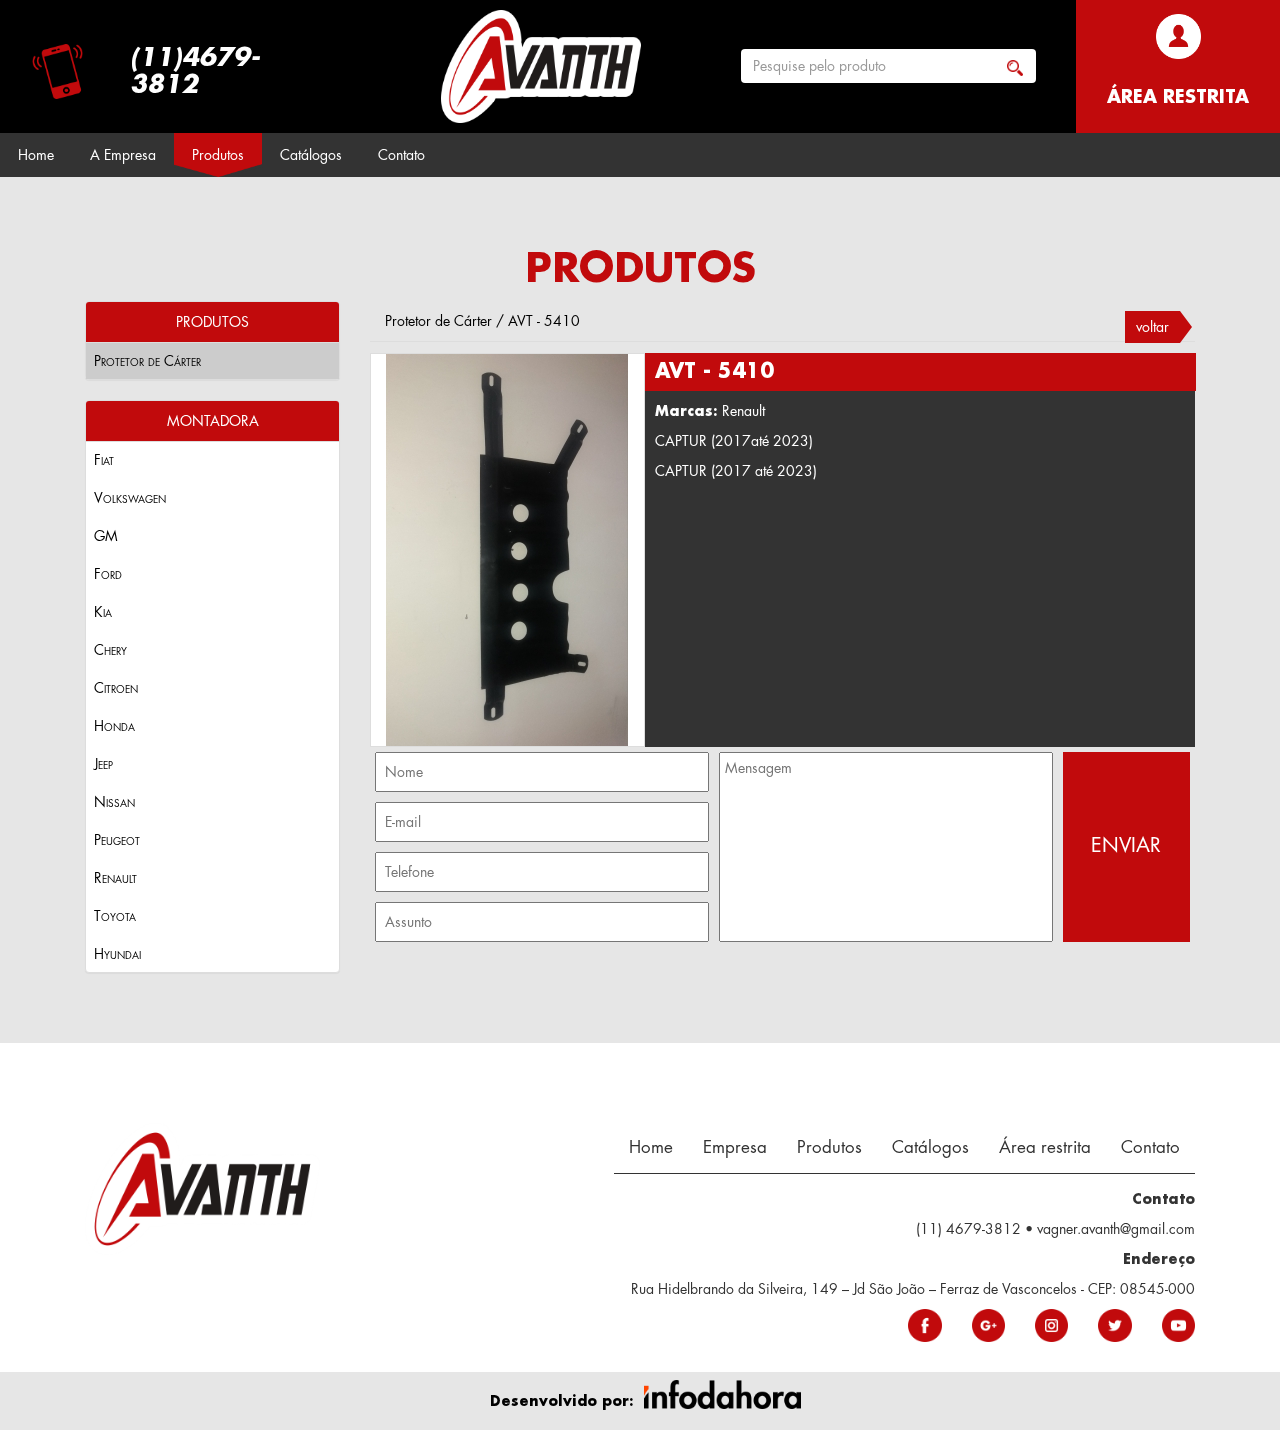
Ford (108, 574)
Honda (114, 726)
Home (36, 155)
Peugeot (117, 840)
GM (106, 536)
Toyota (115, 916)
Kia (103, 612)
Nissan (114, 802)
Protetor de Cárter (147, 361)
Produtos (218, 155)
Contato (401, 155)
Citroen (116, 688)
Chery (110, 650)
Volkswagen (130, 498)
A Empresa (123, 155)
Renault (115, 878)
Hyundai (117, 954)
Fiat (104, 460)
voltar (1152, 327)
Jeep (103, 764)
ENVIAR (1126, 845)
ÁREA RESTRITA (1178, 97)
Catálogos (311, 155)
